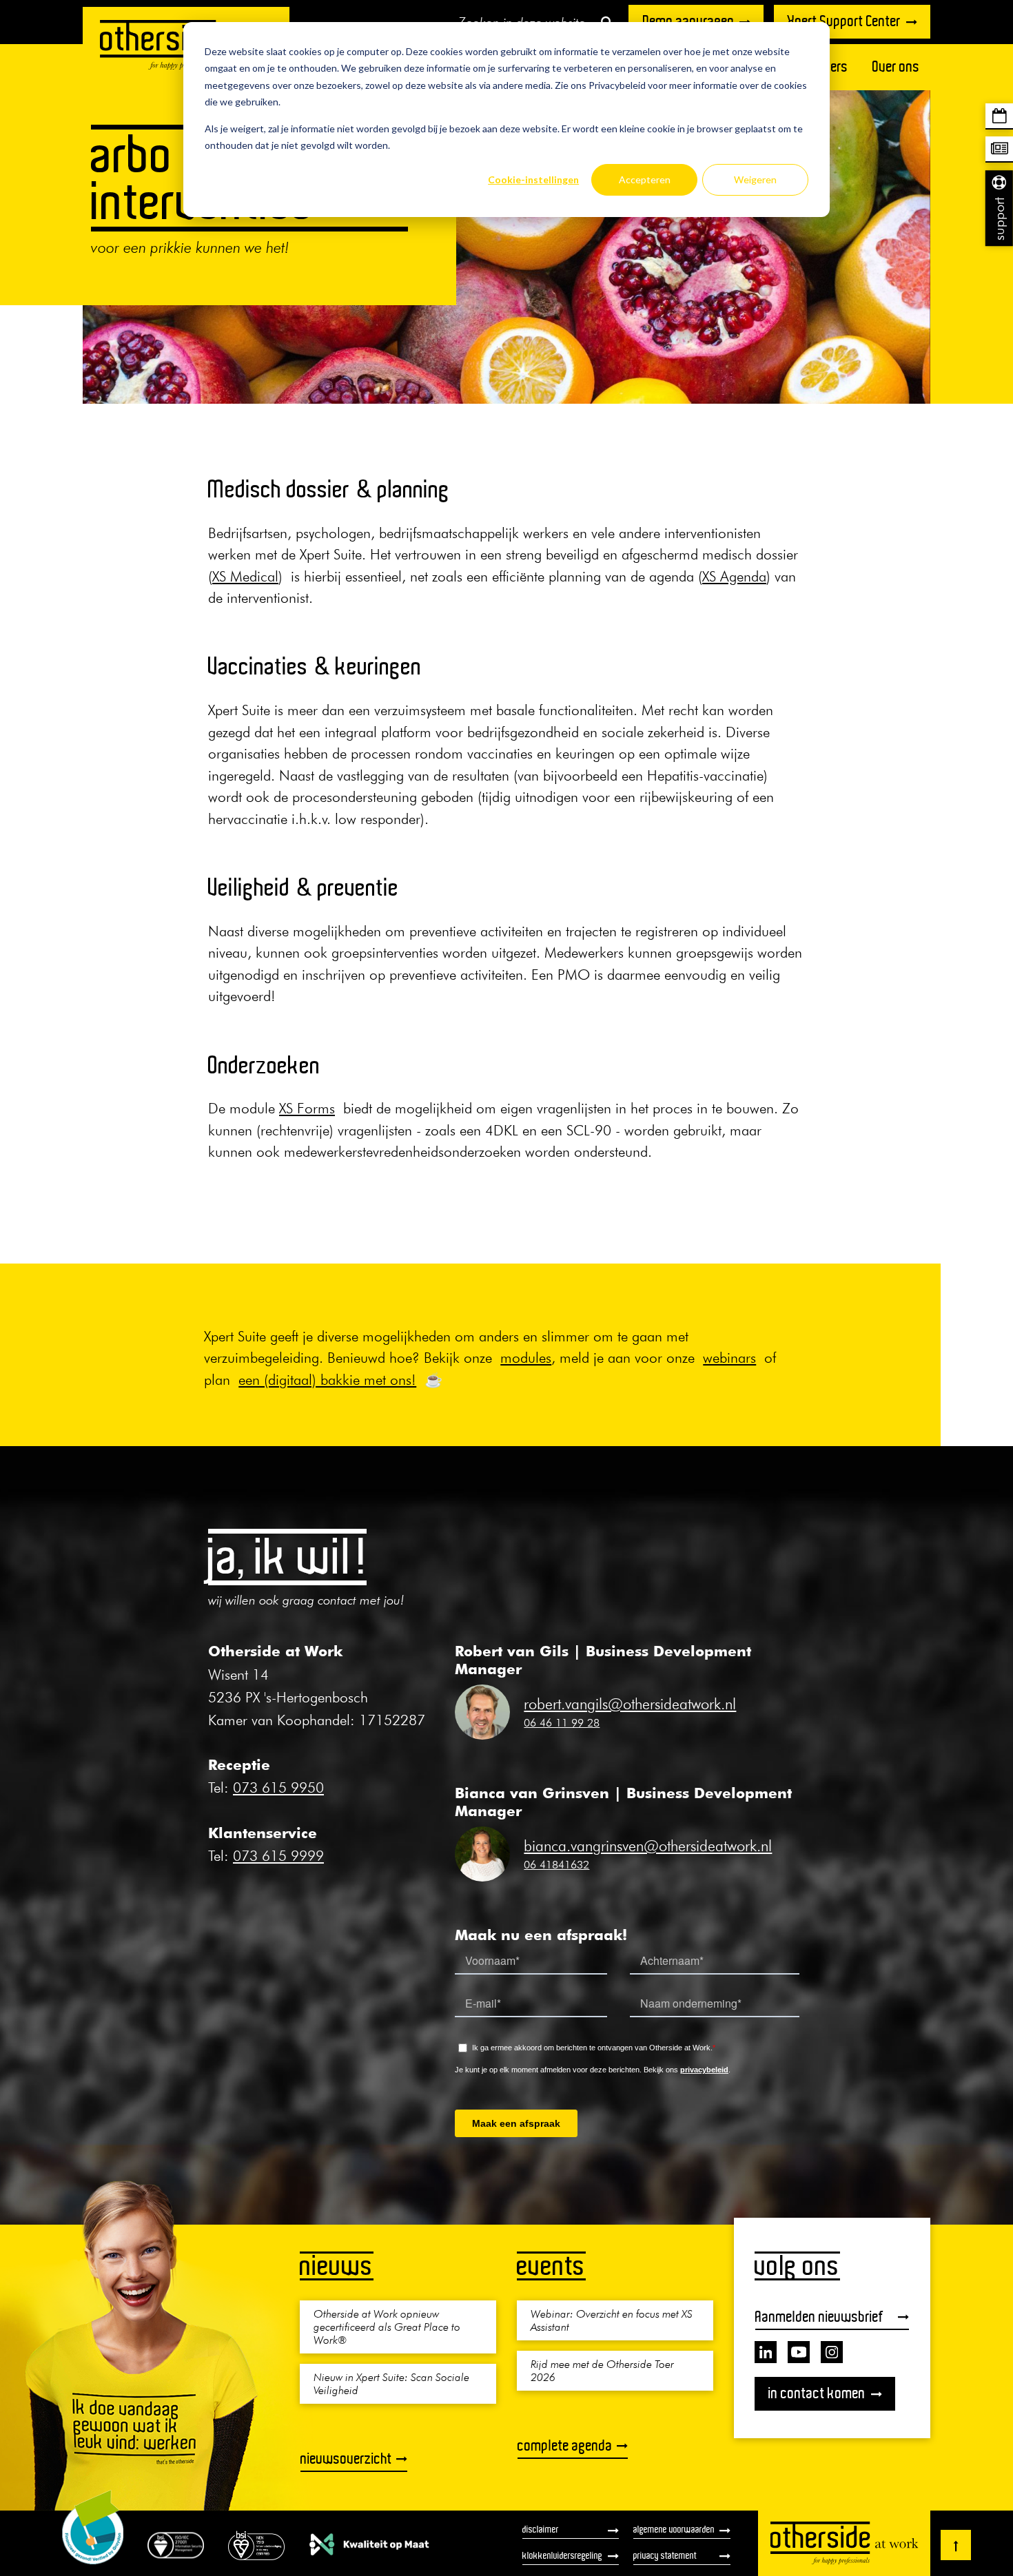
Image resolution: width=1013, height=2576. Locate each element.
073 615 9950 (278, 1787)
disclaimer (541, 2529)
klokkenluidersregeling (562, 2555)
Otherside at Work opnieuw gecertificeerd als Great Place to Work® (387, 2327)
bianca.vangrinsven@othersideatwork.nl (648, 1846)
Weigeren (755, 179)
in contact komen (817, 2393)
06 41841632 (556, 1864)
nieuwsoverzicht (346, 2459)
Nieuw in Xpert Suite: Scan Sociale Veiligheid (391, 2383)
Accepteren (645, 179)
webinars (729, 1358)
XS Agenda (734, 576)
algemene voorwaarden (674, 2529)
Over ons (896, 66)
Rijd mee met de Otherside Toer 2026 (602, 2370)
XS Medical (245, 576)
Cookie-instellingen (533, 179)
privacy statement (665, 2555)
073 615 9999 (278, 1856)
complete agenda (565, 2445)
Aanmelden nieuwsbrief (819, 2317)
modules (526, 1358)
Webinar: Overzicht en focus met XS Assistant (612, 2320)
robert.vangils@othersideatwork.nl (630, 1704)
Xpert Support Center (844, 21)
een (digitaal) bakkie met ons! (327, 1380)
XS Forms (307, 1108)
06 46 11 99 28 (562, 1722)
